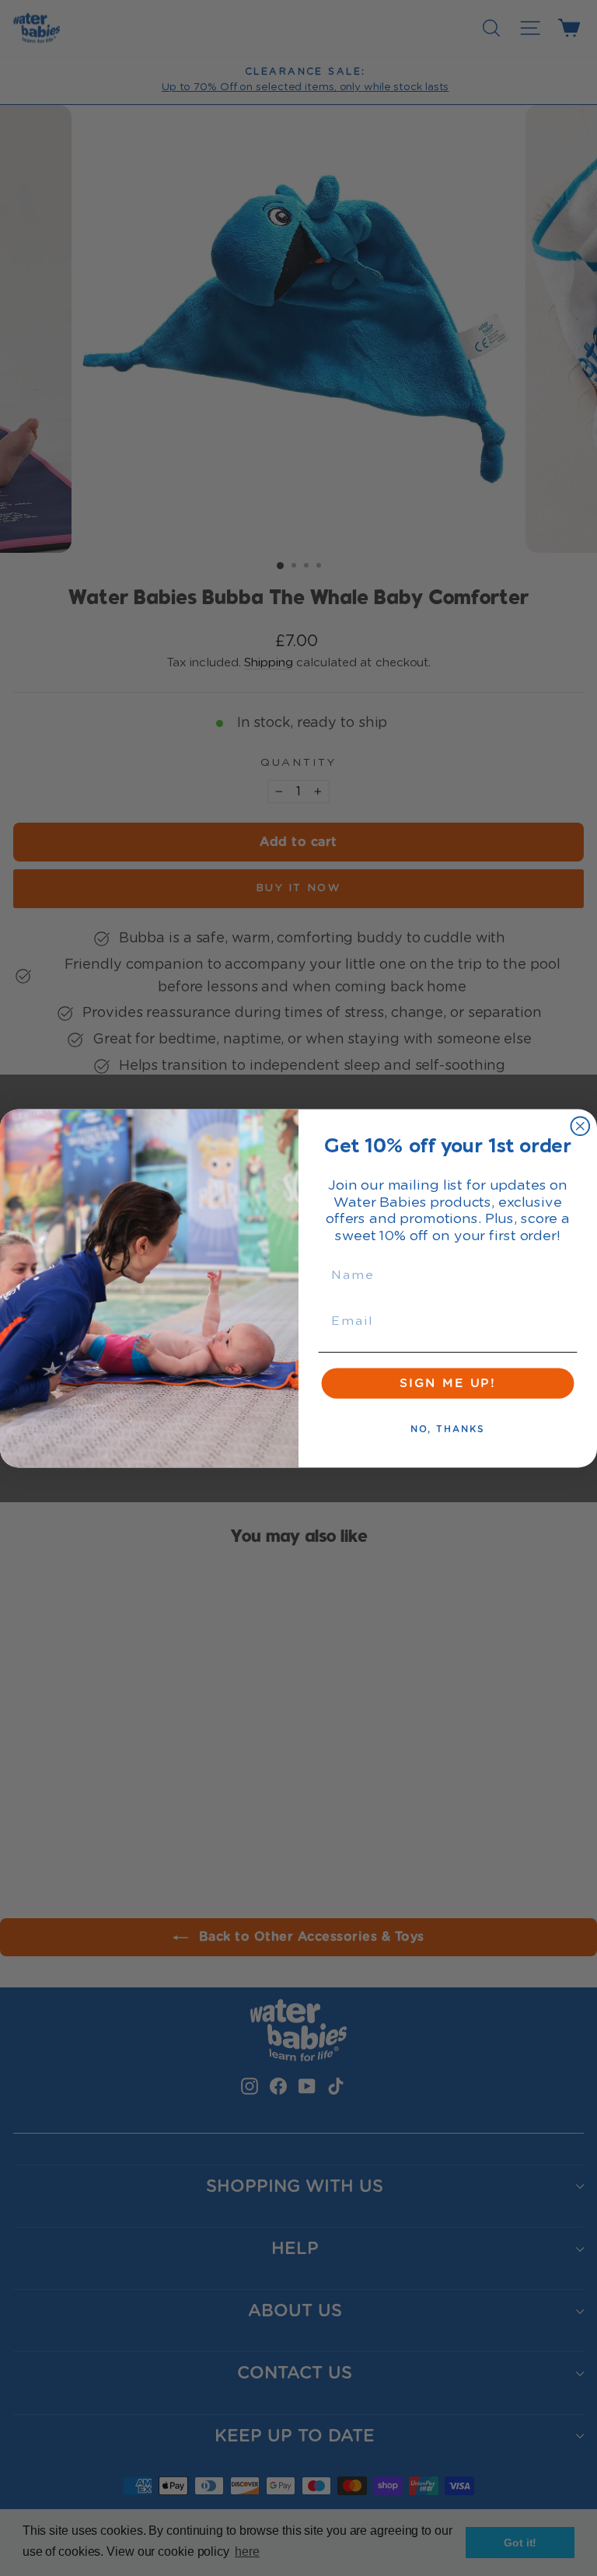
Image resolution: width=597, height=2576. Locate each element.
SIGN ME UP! (448, 1383)
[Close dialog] (581, 1126)
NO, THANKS (448, 1429)
